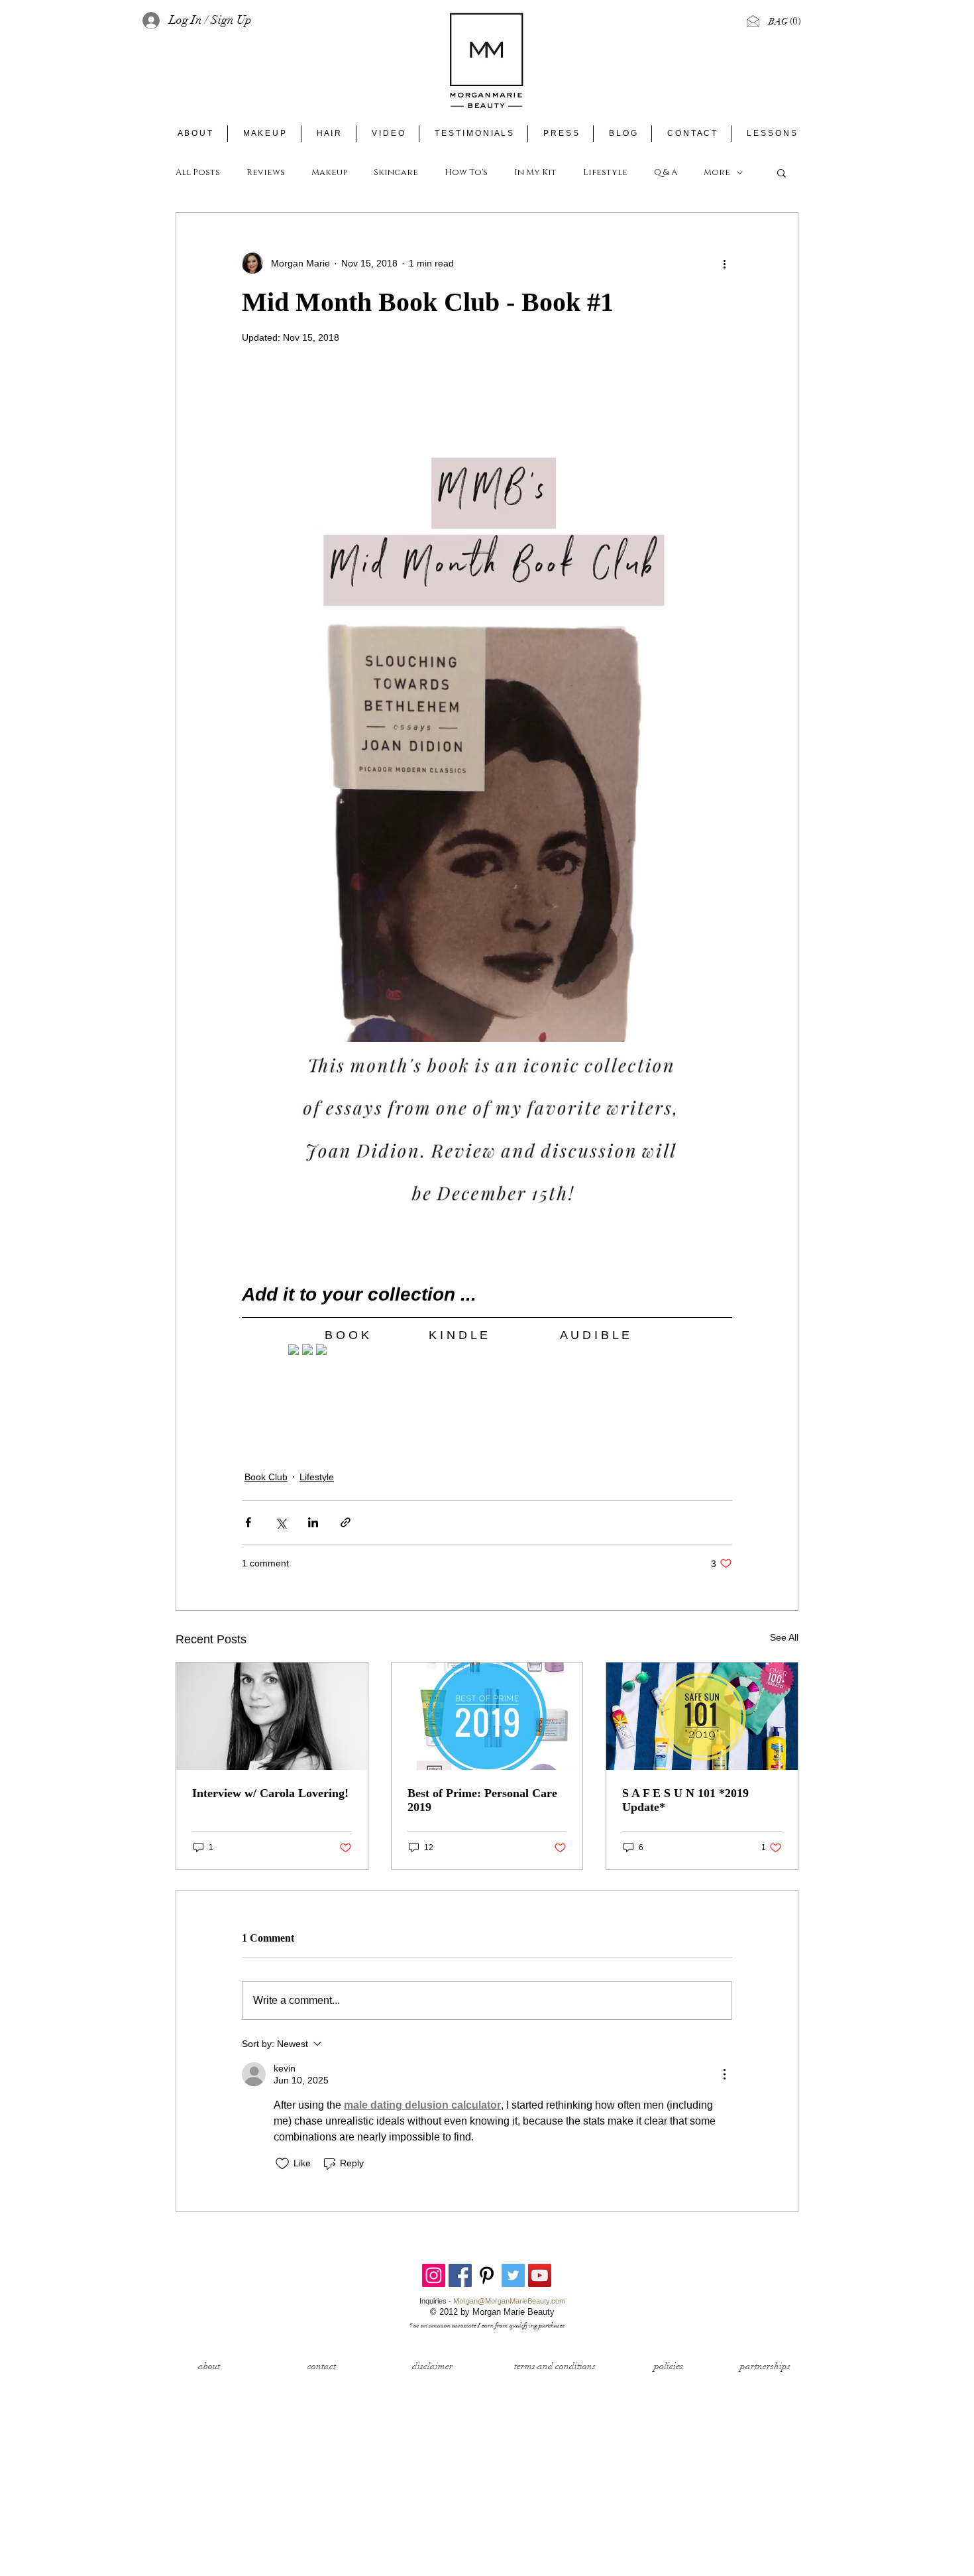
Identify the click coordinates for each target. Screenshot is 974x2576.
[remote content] (487, 1351)
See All (784, 1637)
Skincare (396, 172)
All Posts (198, 172)
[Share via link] (346, 1522)
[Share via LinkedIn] (313, 1522)
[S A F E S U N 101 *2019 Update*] (702, 1716)
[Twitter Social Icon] (513, 2275)
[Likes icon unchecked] (282, 2164)
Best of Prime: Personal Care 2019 (482, 1800)
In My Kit (535, 172)
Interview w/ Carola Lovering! (270, 1793)
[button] (786, 21)
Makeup (329, 172)
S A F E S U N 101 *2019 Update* (685, 1800)
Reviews (266, 172)
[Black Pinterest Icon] (487, 2275)
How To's (466, 172)
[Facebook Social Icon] (460, 2275)
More (717, 172)
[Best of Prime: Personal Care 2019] (487, 1716)
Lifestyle (605, 172)
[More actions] (724, 263)
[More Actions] (724, 2074)
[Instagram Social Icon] (434, 2275)
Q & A (666, 172)
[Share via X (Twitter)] (281, 1522)
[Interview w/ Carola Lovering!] (272, 1716)
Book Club (266, 1477)
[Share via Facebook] (248, 1522)
